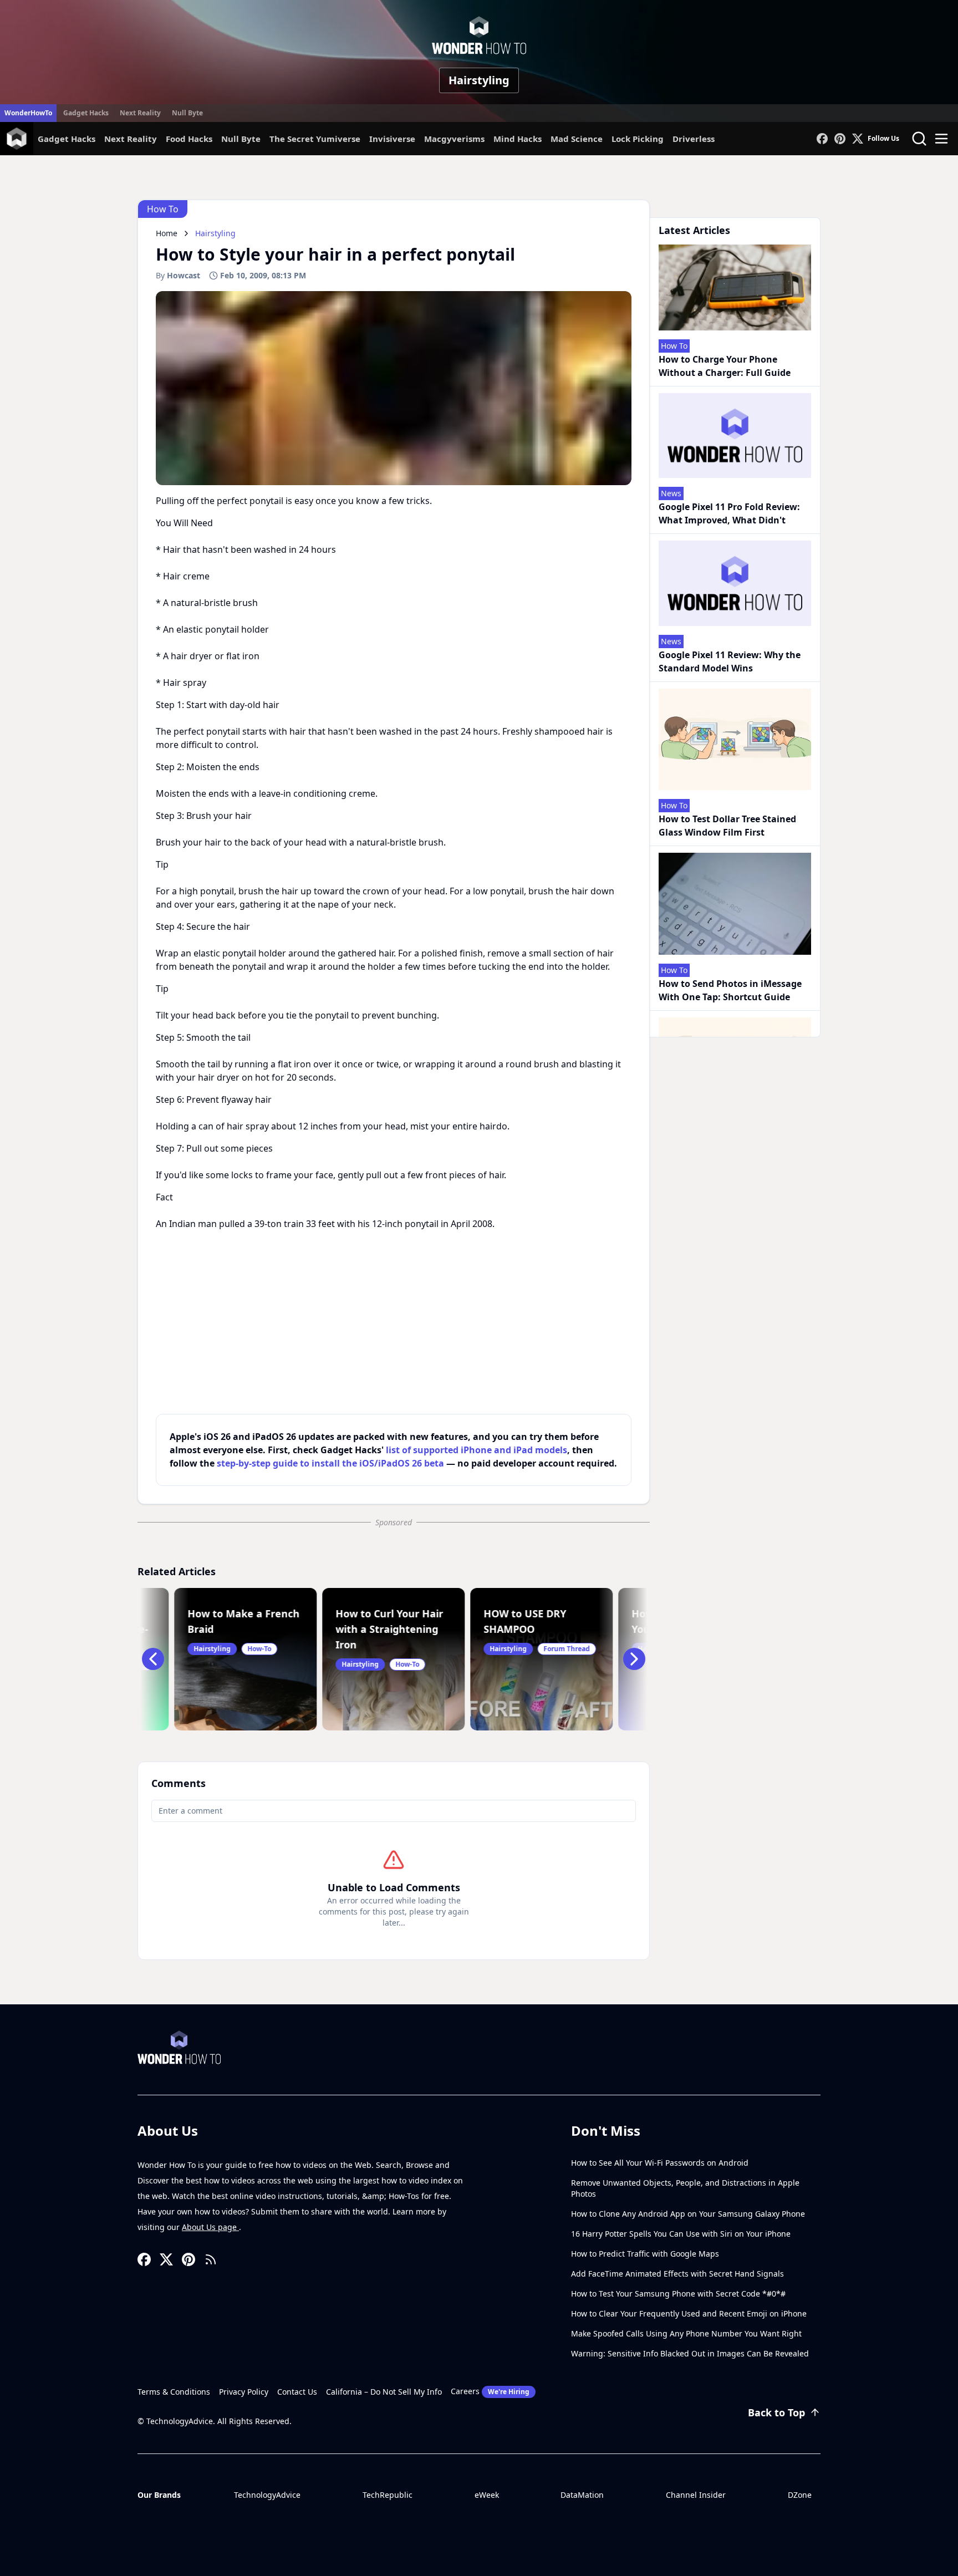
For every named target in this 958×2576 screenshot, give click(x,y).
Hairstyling (479, 80)
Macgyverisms (454, 139)
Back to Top (776, 2412)
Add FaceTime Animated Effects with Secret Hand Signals (677, 2274)
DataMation (582, 2495)
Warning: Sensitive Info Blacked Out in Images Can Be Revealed (690, 2353)
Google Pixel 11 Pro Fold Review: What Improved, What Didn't (729, 513)
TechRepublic (388, 2495)
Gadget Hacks (86, 113)
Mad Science (577, 139)
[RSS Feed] (211, 2259)
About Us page (210, 2227)
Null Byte (187, 113)
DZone (800, 2495)
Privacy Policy (244, 2392)
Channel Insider (696, 2495)
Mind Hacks (518, 139)
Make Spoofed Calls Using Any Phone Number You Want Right (686, 2333)
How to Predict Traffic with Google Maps (645, 2254)
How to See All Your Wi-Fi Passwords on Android (660, 2163)
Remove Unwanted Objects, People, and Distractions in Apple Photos (685, 2188)
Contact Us (297, 2392)
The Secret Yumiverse (315, 139)
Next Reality (140, 113)
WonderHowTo (28, 113)
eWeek (487, 2495)
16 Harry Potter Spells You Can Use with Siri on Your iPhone (681, 2234)
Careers (490, 2391)
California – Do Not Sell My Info (384, 2392)
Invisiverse (392, 139)
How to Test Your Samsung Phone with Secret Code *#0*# (678, 2294)
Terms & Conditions (174, 2392)
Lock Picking (638, 139)
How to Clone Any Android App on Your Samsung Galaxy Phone (688, 2214)
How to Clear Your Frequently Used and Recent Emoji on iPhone (689, 2313)
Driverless (694, 139)
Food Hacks (189, 139)
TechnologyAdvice (267, 2495)
